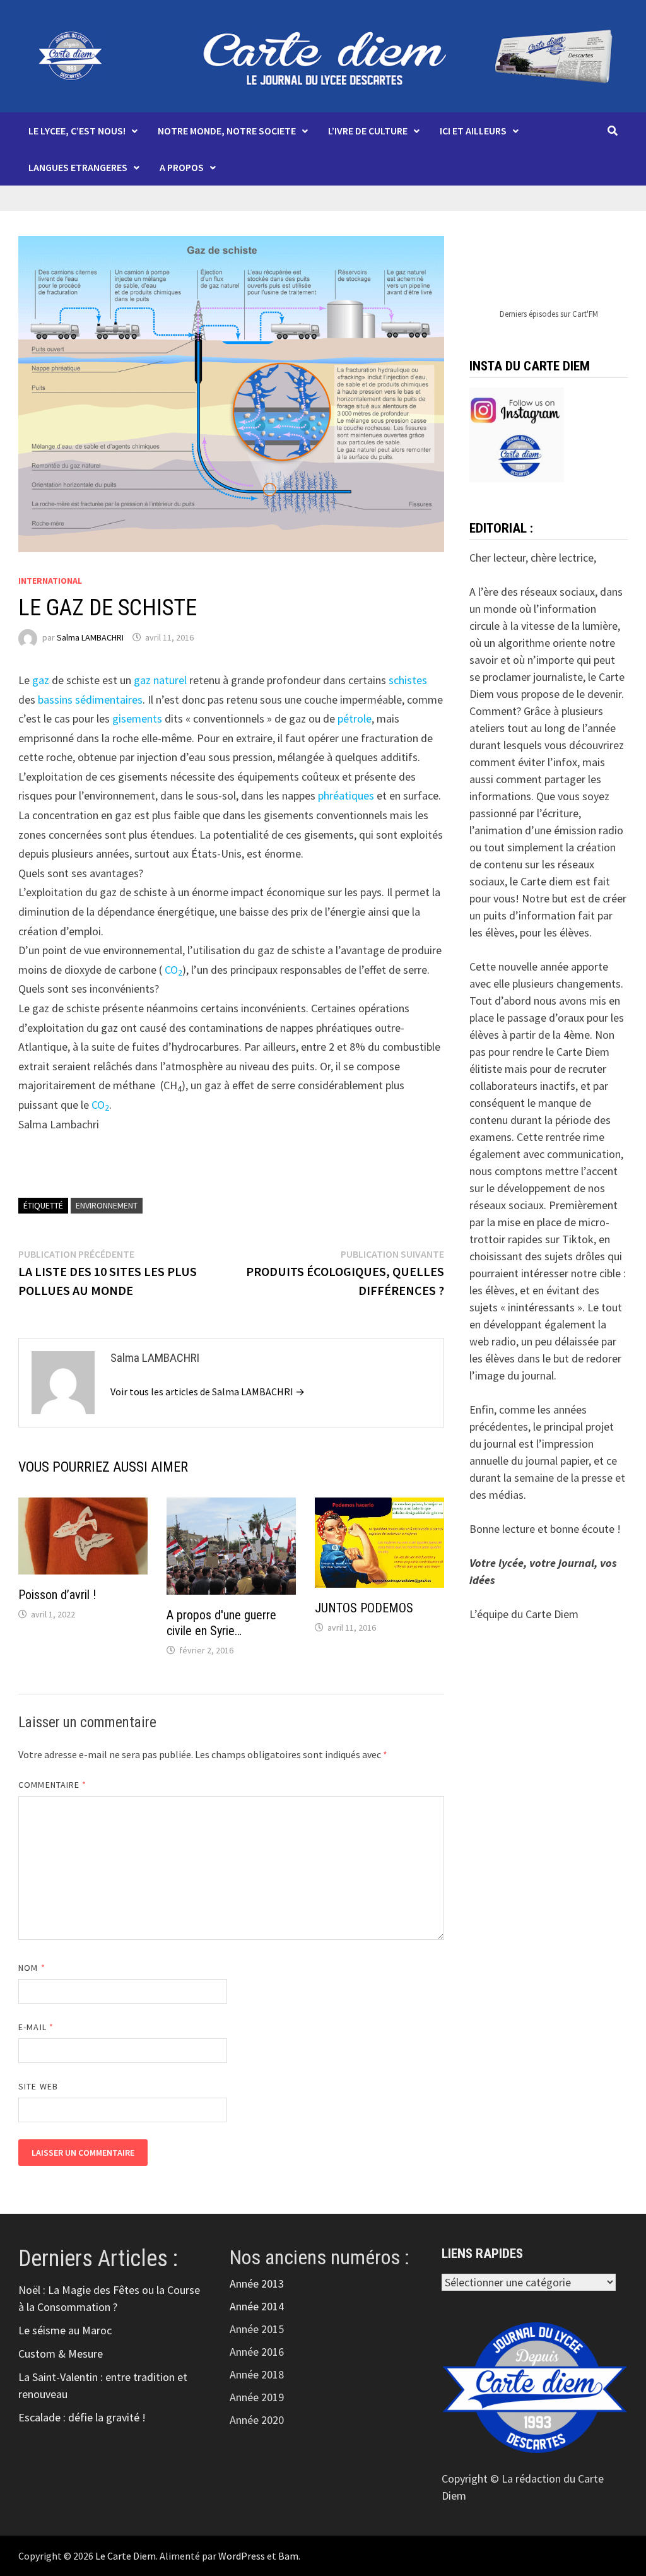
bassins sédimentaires (89, 700)
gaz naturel (159, 680)
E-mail (36, 2027)
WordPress (242, 2556)
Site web (38, 2086)
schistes (407, 680)
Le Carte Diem (126, 2556)
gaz (39, 680)
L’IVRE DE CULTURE (368, 131)
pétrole (353, 718)
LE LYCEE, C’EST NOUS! (77, 131)
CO (170, 970)
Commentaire (52, 1785)
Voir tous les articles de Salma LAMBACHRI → (208, 1391)
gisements (136, 718)
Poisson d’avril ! (57, 1595)
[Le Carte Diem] (323, 55)
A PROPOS (182, 167)
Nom (32, 1968)
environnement (107, 1205)
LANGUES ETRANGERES (78, 167)
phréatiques (345, 795)
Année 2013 (257, 2284)
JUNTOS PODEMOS (364, 1608)
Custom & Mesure (61, 2354)
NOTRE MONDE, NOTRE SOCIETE (227, 131)
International (50, 581)
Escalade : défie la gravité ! (82, 2417)
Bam (288, 2556)
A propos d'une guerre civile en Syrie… (221, 1623)
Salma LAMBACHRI (90, 637)
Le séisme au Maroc (65, 2330)
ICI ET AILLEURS (473, 131)
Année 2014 (257, 2306)
